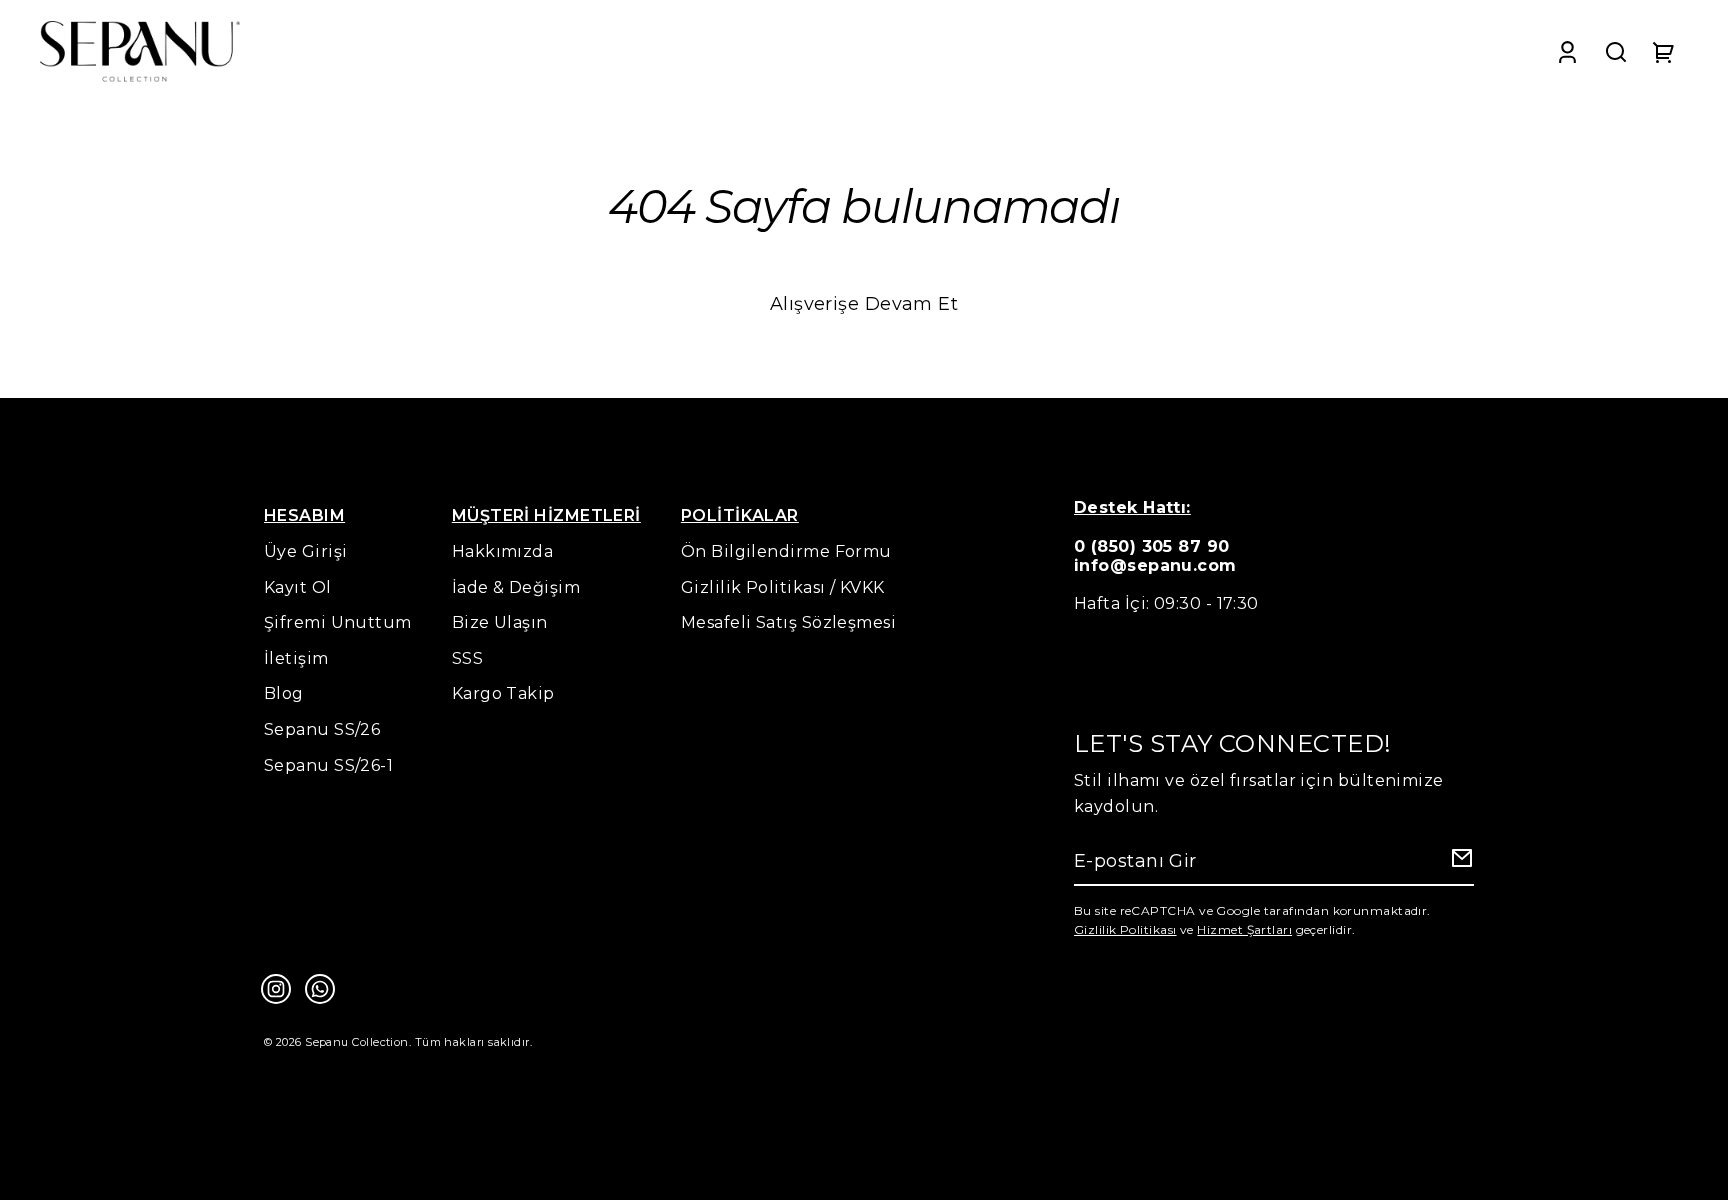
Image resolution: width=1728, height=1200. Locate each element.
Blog (284, 693)
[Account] (1567, 51)
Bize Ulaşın (500, 622)
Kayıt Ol (298, 587)
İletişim (296, 658)
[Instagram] (276, 989)
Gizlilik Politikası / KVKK (783, 587)
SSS (467, 658)
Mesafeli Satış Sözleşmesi (788, 622)
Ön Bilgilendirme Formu (786, 551)
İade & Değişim (516, 587)
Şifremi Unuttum (338, 622)
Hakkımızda (503, 551)
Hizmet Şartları (1244, 929)
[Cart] (1664, 51)
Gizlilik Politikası (1125, 929)
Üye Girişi (306, 551)
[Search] (1616, 51)
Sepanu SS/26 (322, 729)
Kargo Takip (503, 693)
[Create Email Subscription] (1459, 862)
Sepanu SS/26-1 (328, 765)
